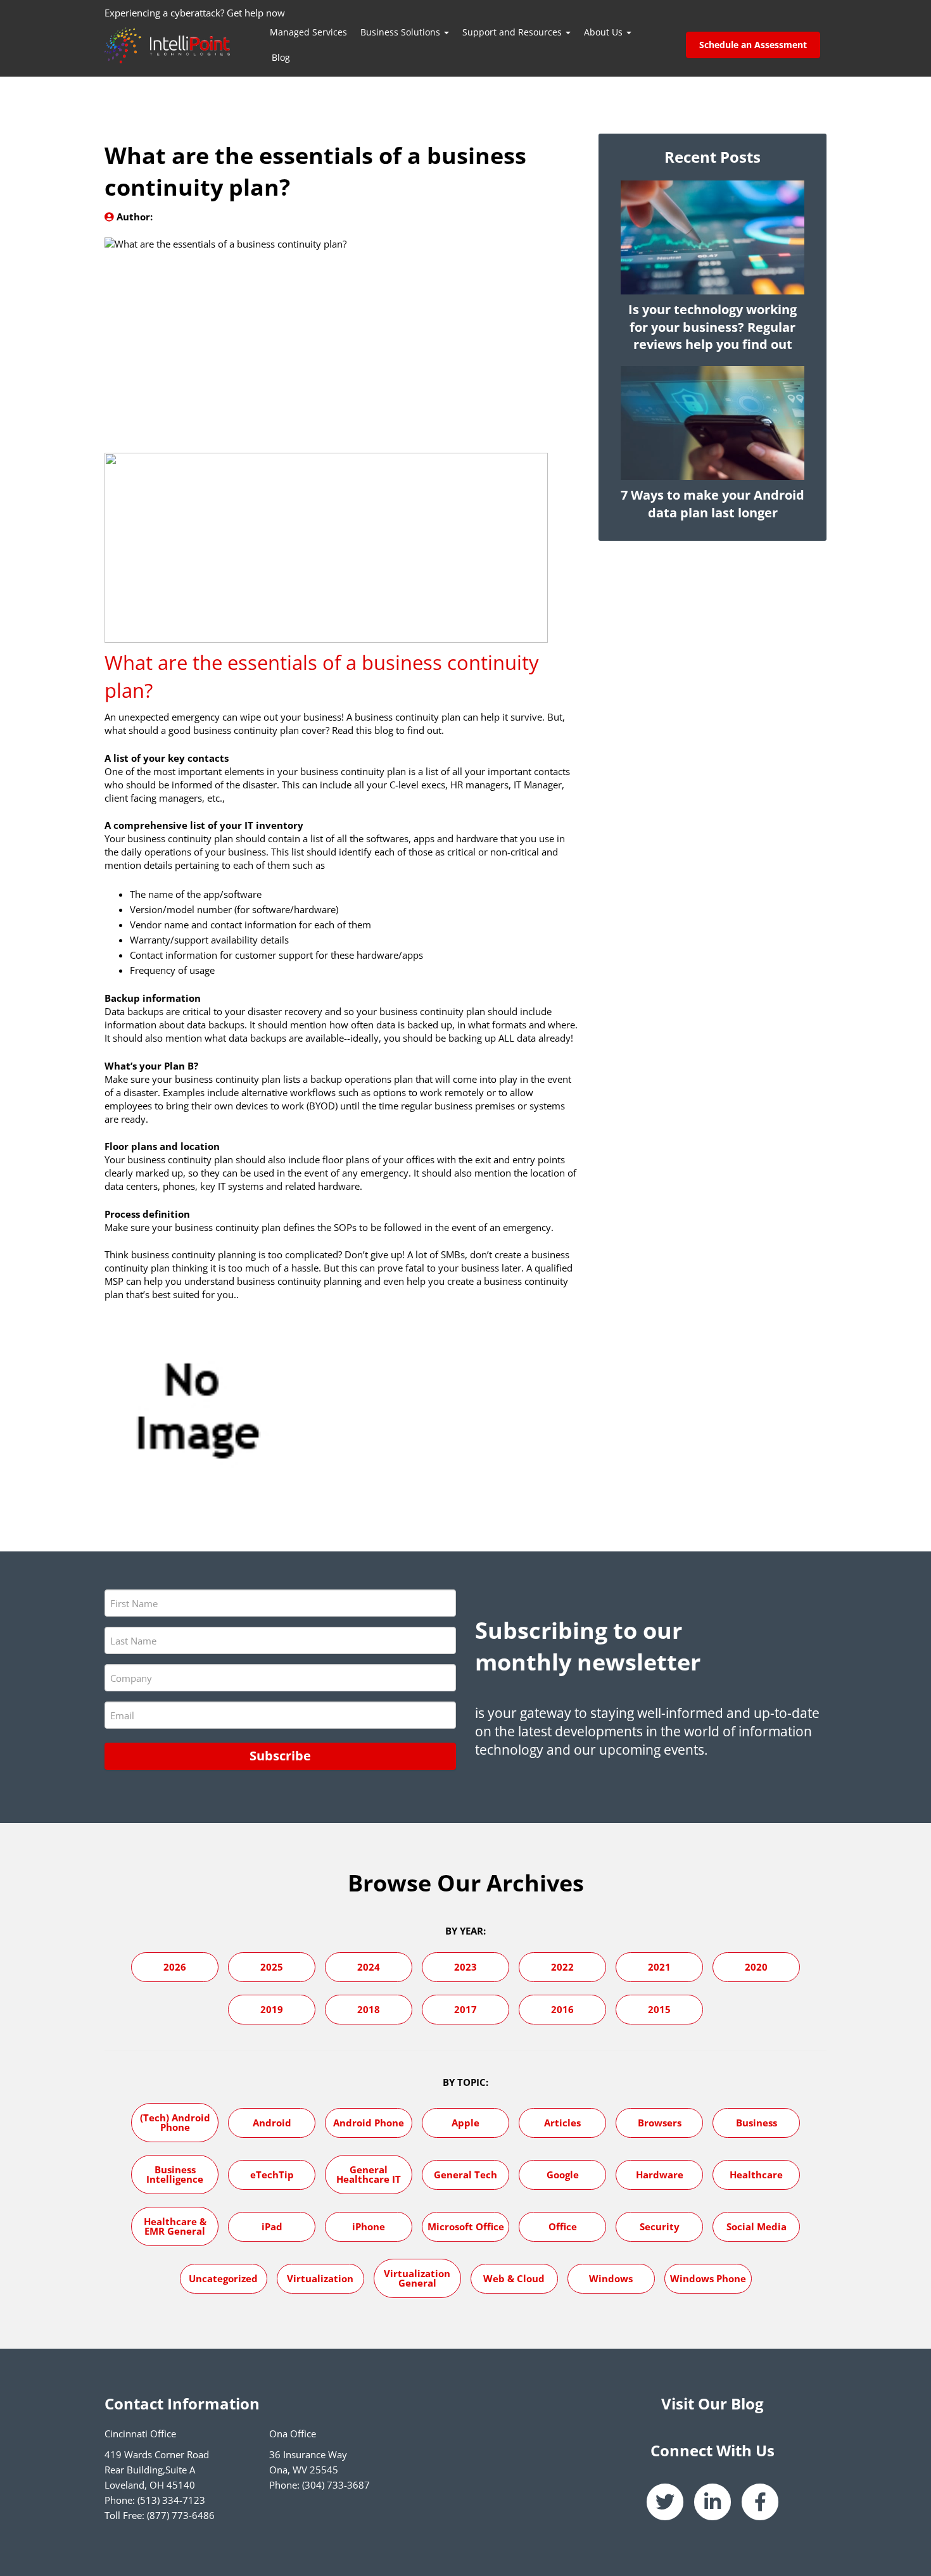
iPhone (369, 2226)
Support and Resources (513, 32)
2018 (369, 2009)
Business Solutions (402, 32)
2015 (659, 2009)
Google (563, 2175)
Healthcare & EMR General (175, 2226)
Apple (465, 2123)
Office (563, 2226)
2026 (175, 1967)
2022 (562, 1967)
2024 (369, 1967)
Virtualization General (417, 2278)
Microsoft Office (466, 2226)
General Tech (465, 2175)
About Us (605, 32)
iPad (272, 2226)
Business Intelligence (175, 2174)
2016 (562, 2009)
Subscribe (280, 1756)
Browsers (660, 2123)
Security (660, 2226)
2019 (272, 2009)
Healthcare (756, 2175)
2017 (465, 2009)
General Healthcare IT (369, 2174)
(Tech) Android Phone (175, 2122)
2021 (659, 1967)
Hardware (660, 2175)
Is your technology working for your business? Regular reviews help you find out (712, 327)
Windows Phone (708, 2278)
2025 (272, 1967)
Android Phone (369, 2123)
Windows (611, 2278)
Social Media (757, 2226)
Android (272, 2123)
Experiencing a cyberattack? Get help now (195, 13)
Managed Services (308, 32)
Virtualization (320, 2278)
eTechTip (272, 2175)
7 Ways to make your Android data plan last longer (712, 504)
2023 (465, 1967)
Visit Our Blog (712, 2403)
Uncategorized (223, 2278)
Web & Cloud (514, 2278)
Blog (281, 57)
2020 (756, 1967)
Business (757, 2123)
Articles (562, 2123)
